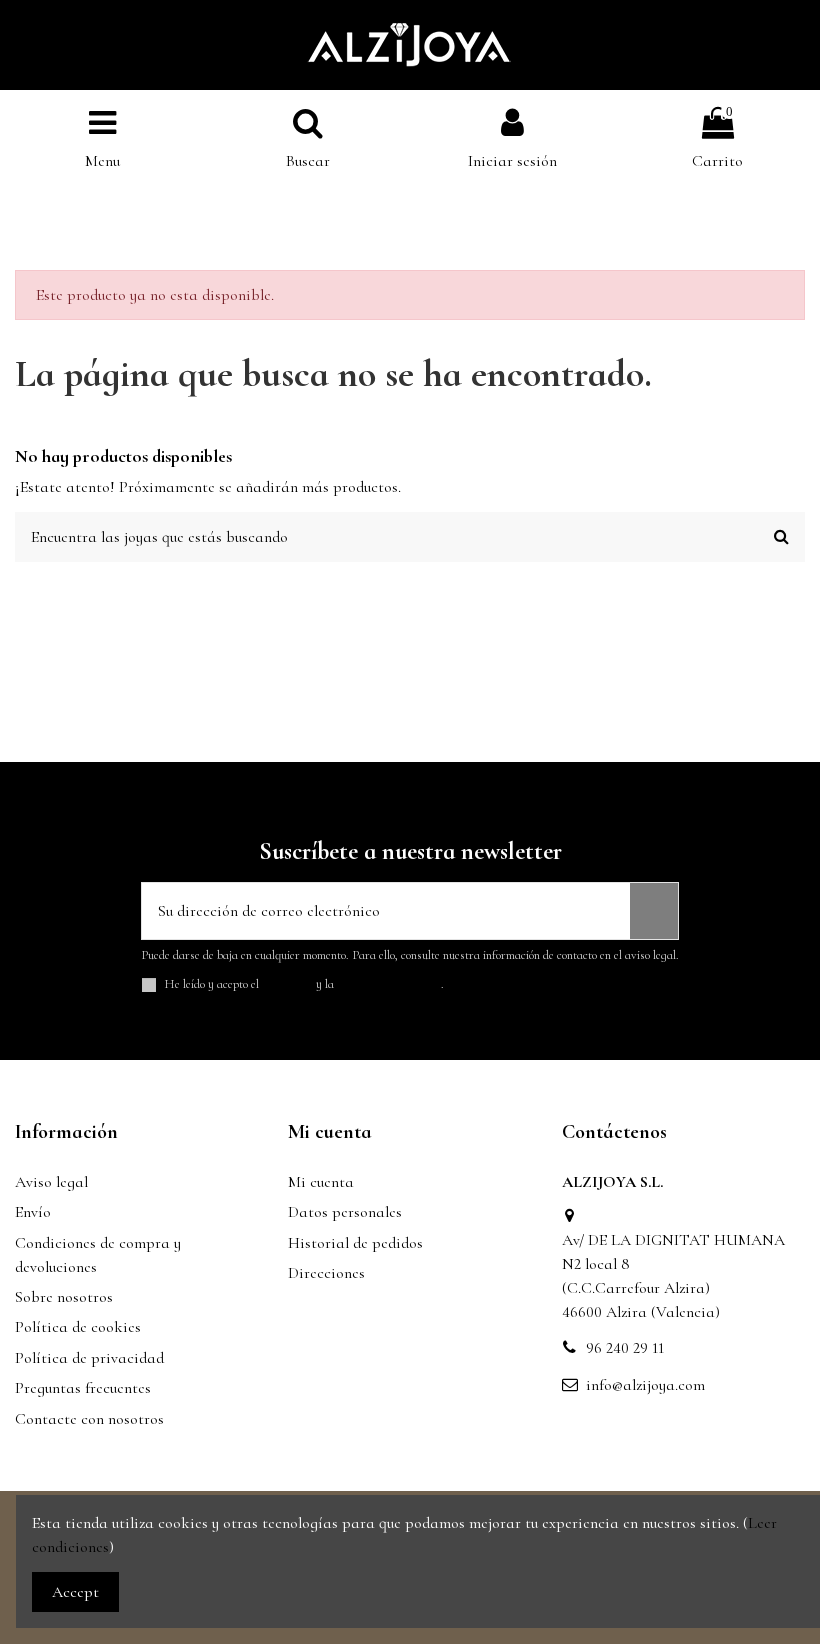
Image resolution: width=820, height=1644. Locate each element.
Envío (33, 1212)
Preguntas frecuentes (83, 1388)
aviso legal (287, 984)
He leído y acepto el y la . (304, 984)
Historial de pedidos (355, 1243)
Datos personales (345, 1212)
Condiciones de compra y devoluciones (98, 1255)
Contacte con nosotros (89, 1419)
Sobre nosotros (64, 1297)
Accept (75, 1592)
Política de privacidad (89, 1358)
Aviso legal (51, 1182)
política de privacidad (389, 984)
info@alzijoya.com (645, 1385)
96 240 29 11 (625, 1348)
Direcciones (326, 1273)
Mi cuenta (321, 1182)
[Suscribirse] (654, 911)
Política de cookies (78, 1327)
